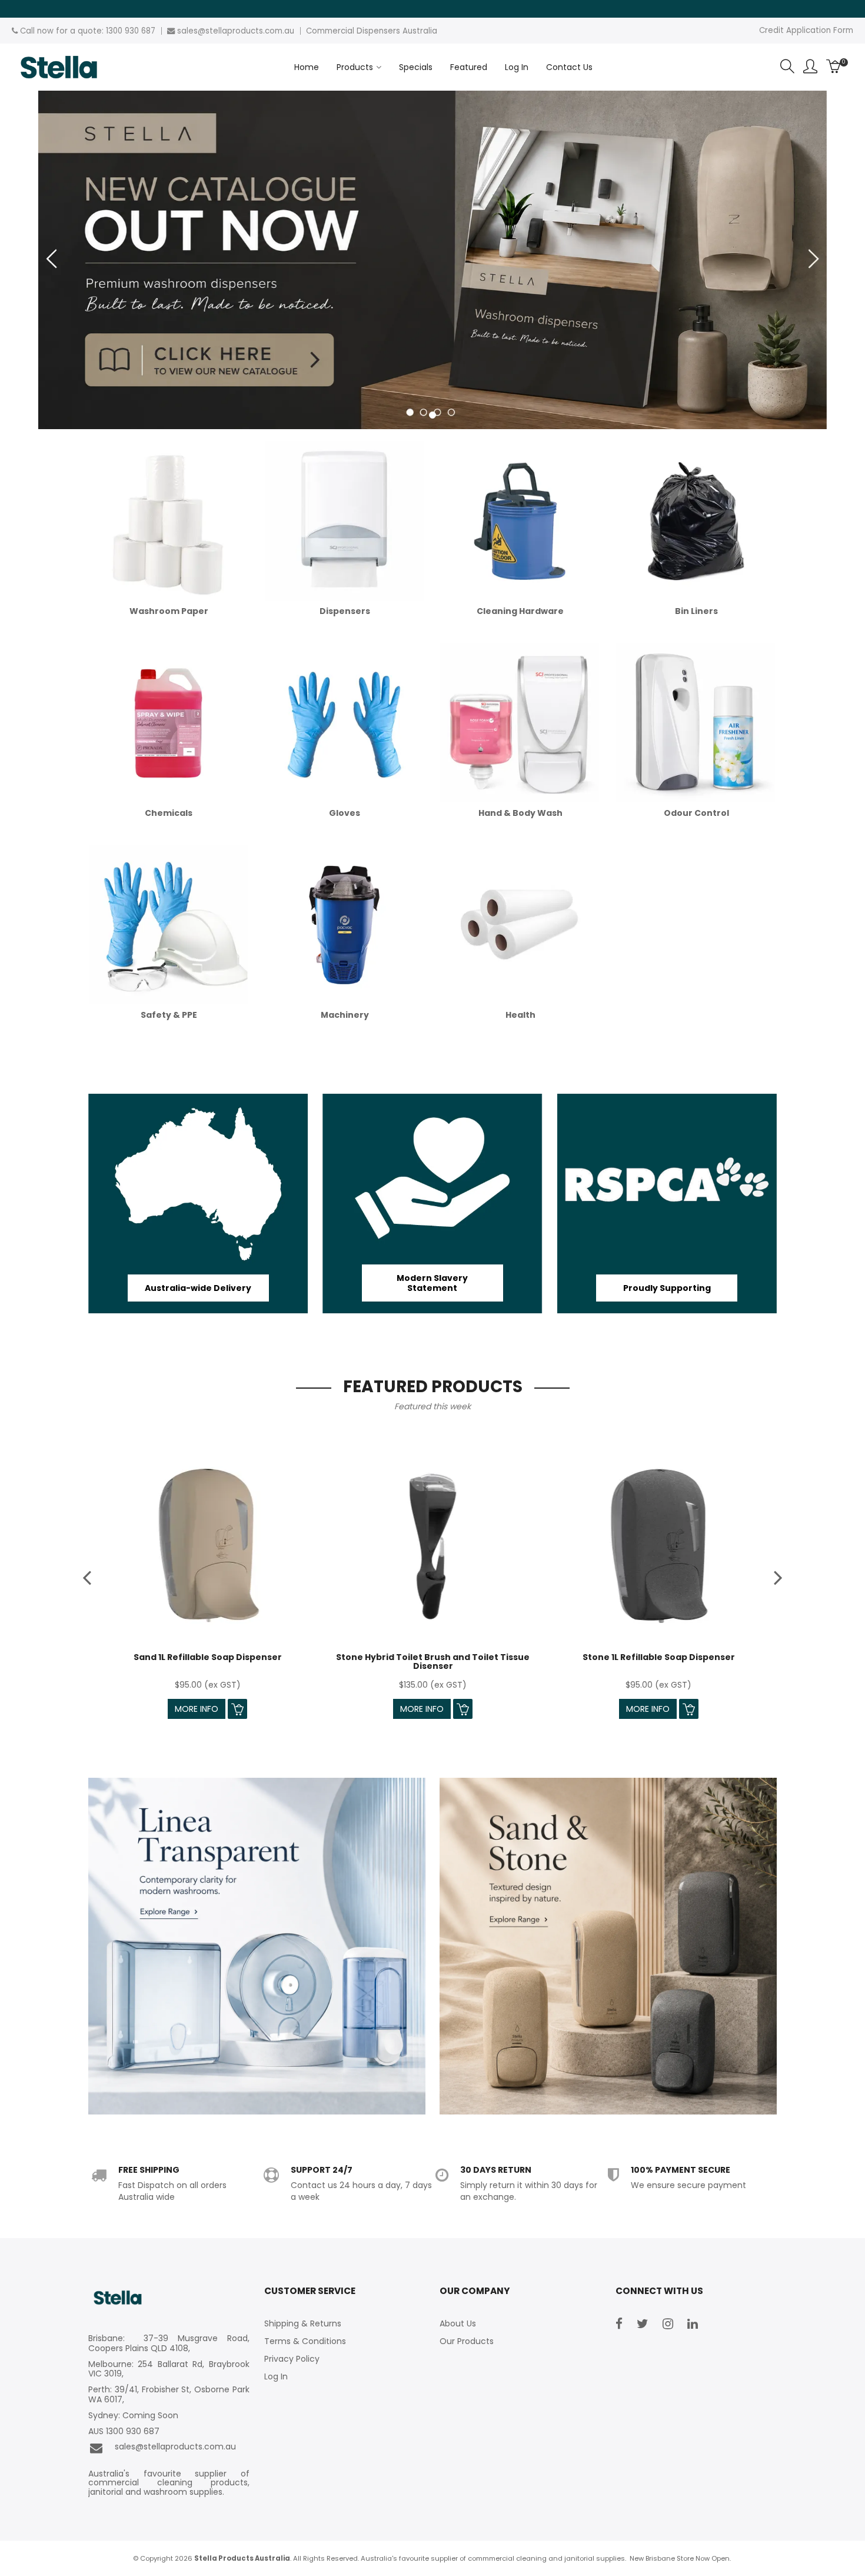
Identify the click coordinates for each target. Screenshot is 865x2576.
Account (810, 67)
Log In (517, 67)
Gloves (345, 813)
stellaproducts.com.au (250, 31)
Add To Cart (237, 1709)
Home (307, 67)
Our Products (467, 2341)
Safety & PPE (169, 1015)
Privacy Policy (292, 2359)
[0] (834, 67)
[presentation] (88, 1577)
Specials (416, 67)
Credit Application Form (806, 30)
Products (355, 67)
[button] (432, 416)
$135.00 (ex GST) (433, 1685)
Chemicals (169, 813)
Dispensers (345, 611)
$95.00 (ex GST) (208, 1685)
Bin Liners (696, 611)
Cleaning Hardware (520, 611)
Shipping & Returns (303, 2323)
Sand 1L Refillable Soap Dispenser (208, 1657)
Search (787, 67)
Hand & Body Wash (520, 813)
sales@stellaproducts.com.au (173, 2447)
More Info (197, 1709)
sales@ (191, 31)
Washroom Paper (169, 611)
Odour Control (696, 813)
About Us (458, 2323)
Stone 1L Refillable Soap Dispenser (659, 1657)
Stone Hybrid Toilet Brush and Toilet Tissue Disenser (433, 1662)
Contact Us (569, 67)
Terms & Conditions (305, 2341)
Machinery (345, 1015)
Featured (469, 67)
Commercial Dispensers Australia (372, 31)
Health (520, 1015)
